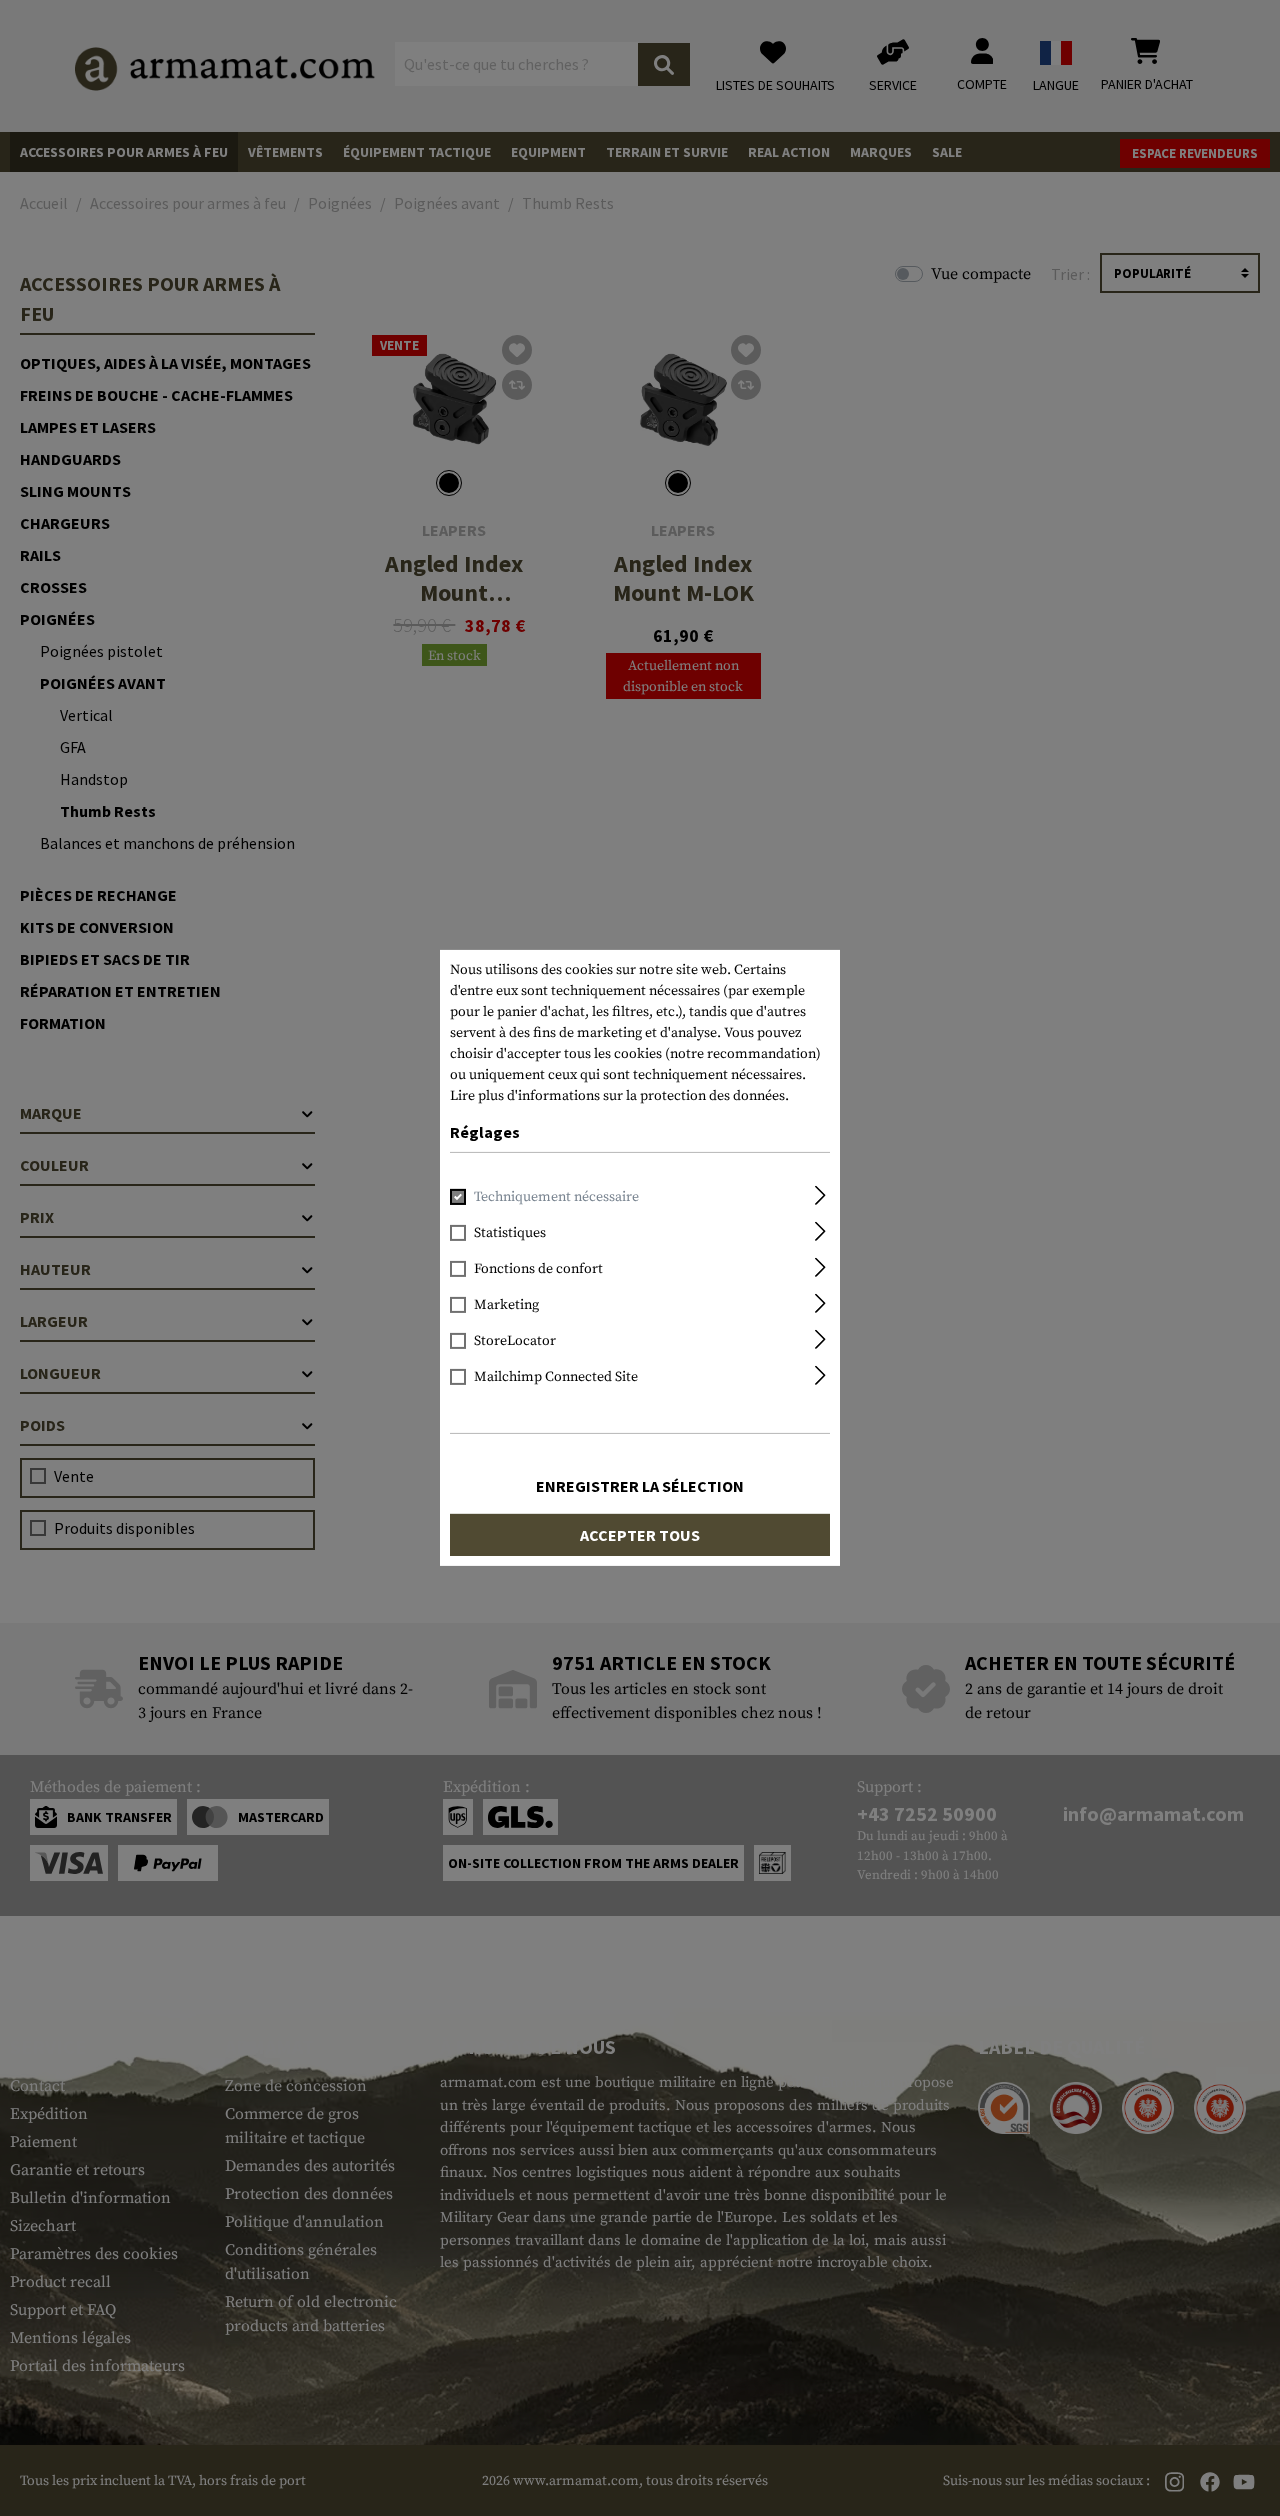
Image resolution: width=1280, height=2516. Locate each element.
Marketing (506, 1305)
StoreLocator (515, 1341)
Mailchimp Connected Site (556, 1377)
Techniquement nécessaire (556, 1197)
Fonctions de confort (538, 1269)
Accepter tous (640, 1535)
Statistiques (510, 1233)
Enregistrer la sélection (640, 1486)
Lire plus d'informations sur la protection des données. (619, 1096)
